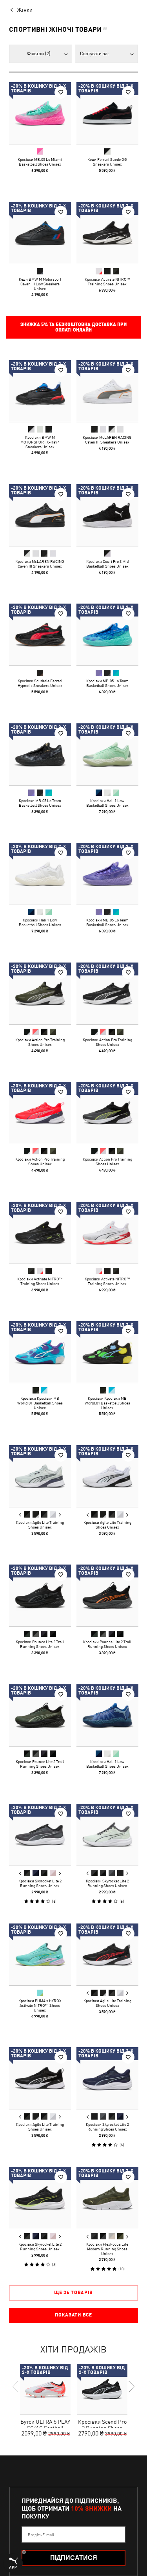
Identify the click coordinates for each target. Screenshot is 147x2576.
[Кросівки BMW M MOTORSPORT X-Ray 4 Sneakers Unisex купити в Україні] (40, 391)
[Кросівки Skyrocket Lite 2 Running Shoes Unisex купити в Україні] (40, 1835)
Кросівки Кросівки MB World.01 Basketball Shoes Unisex (40, 1403)
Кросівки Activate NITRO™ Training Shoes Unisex (107, 281)
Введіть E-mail (41, 2535)
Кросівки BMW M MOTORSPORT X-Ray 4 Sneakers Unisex (40, 442)
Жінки (25, 10)
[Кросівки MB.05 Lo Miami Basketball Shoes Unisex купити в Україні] (40, 113)
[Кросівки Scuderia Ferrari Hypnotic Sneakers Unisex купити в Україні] (40, 635)
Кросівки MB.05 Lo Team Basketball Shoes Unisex (107, 683)
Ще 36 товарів (73, 2293)
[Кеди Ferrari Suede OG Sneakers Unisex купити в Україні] (107, 113)
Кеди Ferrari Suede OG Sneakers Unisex (107, 162)
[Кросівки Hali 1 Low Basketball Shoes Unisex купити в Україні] (107, 754)
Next (60, 1514)
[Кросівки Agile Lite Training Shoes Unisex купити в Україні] (40, 1476)
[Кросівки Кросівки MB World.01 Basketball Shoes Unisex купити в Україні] (40, 1352)
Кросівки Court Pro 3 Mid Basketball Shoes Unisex (107, 563)
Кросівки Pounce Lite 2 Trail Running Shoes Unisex (40, 1644)
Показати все (73, 2315)
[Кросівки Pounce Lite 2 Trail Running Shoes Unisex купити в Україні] (40, 1595)
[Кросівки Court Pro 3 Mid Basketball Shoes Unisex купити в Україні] (107, 515)
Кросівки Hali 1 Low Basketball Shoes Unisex (107, 802)
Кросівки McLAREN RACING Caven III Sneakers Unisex (107, 440)
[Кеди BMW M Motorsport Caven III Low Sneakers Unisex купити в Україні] (40, 233)
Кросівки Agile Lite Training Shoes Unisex (40, 1524)
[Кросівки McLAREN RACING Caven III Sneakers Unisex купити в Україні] (107, 391)
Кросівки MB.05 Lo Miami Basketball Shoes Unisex (40, 162)
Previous (20, 1514)
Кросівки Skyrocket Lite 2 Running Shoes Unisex (40, 1883)
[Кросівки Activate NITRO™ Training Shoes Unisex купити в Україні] (107, 233)
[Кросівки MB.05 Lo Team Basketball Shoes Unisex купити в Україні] (107, 635)
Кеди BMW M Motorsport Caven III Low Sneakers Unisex (40, 283)
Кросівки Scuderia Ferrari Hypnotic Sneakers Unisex (40, 683)
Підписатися (74, 2558)
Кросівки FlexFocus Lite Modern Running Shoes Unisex (107, 2248)
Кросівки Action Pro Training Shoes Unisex (40, 1042)
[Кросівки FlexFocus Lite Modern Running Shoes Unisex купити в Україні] (107, 2198)
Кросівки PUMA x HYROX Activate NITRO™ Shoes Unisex (40, 2005)
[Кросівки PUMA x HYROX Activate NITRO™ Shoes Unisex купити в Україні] (40, 1954)
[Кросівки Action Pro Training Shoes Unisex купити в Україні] (40, 993)
